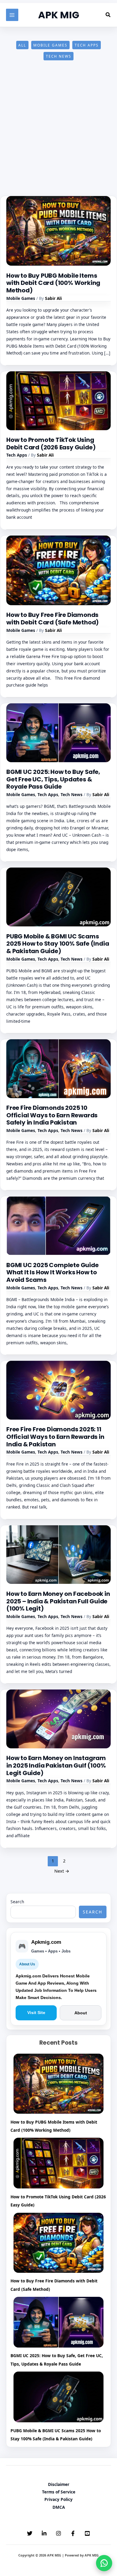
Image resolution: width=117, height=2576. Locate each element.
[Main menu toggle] (12, 15)
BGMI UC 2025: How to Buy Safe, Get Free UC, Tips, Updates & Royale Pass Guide (53, 779)
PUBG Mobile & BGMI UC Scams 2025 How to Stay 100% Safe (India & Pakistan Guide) (58, 944)
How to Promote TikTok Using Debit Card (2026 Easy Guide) (51, 444)
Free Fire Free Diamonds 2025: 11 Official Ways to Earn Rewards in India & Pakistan (55, 1437)
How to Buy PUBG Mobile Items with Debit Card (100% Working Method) (53, 283)
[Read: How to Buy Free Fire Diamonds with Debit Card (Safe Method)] (58, 570)
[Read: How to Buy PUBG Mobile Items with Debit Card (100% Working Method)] (58, 230)
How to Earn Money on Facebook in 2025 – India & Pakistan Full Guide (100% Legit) (58, 1601)
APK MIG (59, 15)
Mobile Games (50, 45)
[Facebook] (73, 2533)
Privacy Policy (58, 2499)
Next (62, 1871)
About (81, 2013)
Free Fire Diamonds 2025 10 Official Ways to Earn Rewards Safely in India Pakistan (52, 1115)
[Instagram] (58, 2533)
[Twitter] (30, 2533)
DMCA (59, 2507)
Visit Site (36, 2013)
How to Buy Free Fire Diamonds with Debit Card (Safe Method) (52, 619)
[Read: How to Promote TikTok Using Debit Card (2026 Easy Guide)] (58, 400)
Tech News (59, 56)
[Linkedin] (44, 2533)
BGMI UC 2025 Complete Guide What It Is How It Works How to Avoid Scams (52, 1272)
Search (17, 1902)
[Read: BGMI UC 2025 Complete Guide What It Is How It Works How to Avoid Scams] (58, 1225)
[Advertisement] (58, 135)
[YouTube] (87, 2533)
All (22, 45)
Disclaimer (59, 2484)
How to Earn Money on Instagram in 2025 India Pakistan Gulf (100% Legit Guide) (56, 1765)
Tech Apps (87, 45)
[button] (108, 15)
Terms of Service (59, 2492)
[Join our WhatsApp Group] (104, 2563)
